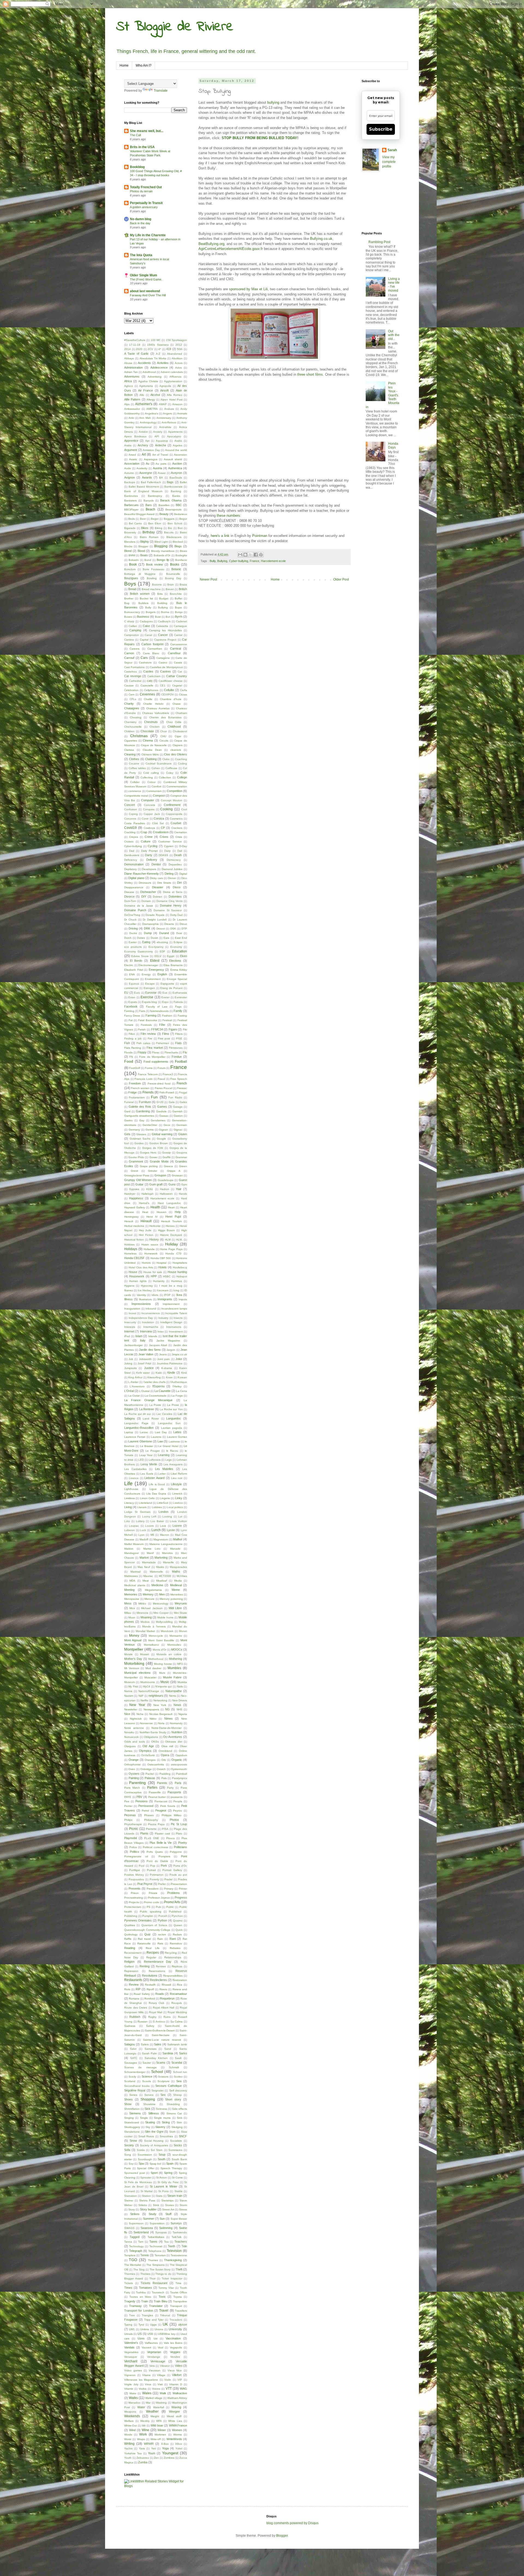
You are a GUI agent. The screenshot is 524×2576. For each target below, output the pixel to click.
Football (181, 1062)
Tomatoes (145, 2288)
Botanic (176, 569)
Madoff (144, 1539)
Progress (181, 1897)
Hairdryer (130, 1194)
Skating (150, 2122)
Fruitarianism (137, 1097)
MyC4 (147, 1686)
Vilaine (146, 2375)
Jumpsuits (130, 1368)
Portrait (151, 1870)
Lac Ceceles (164, 1414)
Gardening (143, 1111)
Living (128, 1507)
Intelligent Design (171, 1322)
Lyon (142, 1535)
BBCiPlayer (131, 509)
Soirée (141, 2150)
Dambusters (132, 855)
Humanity (159, 1281)
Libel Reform (179, 1474)
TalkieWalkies (156, 2237)
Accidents (144, 363)
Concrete (150, 805)
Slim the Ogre (154, 2132)
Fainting (129, 1011)
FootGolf (135, 1068)
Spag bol (155, 2164)
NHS (179, 1709)
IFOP (167, 1295)
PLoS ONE (152, 1838)
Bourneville (173, 574)
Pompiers (164, 1856)
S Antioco (159, 2021)
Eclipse (178, 942)
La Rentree (147, 1409)
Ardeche (161, 445)
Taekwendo (180, 2232)
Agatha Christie (148, 381)
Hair (179, 1189)
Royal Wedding (177, 2012)
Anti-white (165, 427)
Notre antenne (134, 1728)
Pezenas (130, 1815)
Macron (165, 1535)
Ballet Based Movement (144, 487)
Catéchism (154, 676)
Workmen (160, 2435)
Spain (170, 2163)
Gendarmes (158, 1120)
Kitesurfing (154, 1377)
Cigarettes (131, 741)
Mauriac (148, 1576)
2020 (139, 349)
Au (148, 464)
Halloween (166, 1194)
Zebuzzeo (143, 2458)
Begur (183, 519)
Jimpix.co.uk (179, 1354)
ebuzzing (162, 942)
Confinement (172, 805)
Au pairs (161, 464)
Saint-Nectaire (161, 2035)
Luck (143, 1530)
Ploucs (170, 1838)
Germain (182, 1125)
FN (131, 1057)
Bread (132, 589)
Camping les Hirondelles (165, 630)
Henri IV (152, 1217)
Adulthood (149, 372)
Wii (144, 2426)
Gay (142, 1120)
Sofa (127, 2150)
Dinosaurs (145, 883)
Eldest (155, 961)
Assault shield (173, 459)
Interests (130, 1327)
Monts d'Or (159, 1650)
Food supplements (156, 1062)
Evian (132, 997)
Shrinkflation (132, 2109)
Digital (183, 874)
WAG (183, 2389)
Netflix (144, 1700)
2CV (150, 349)
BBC (179, 505)
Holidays (131, 1249)
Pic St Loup (179, 1824)
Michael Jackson (152, 1608)
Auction (177, 464)
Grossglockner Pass (137, 1175)
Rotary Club (157, 2003)
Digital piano (136, 878)
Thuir (152, 2278)
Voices (156, 2389)
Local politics (175, 1507)
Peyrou (178, 1811)
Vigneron (130, 2375)
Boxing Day (173, 578)
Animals (182, 413)
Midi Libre (175, 1608)
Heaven (162, 1212)
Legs (169, 1460)
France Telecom (148, 1074)
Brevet (170, 589)
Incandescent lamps (174, 1309)
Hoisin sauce (150, 1244)
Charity (129, 704)
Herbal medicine (134, 1226)
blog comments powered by (292, 2523)
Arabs (128, 445)
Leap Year (146, 1455)
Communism (154, 791)
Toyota (178, 2297)
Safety (150, 2026)
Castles (148, 671)
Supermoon (136, 2223)
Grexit (134, 1171)
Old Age (148, 1746)
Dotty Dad (176, 915)
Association (132, 464)
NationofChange (149, 1691)
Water (141, 2407)
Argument (131, 450)
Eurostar (151, 993)
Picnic (134, 1829)
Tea (166, 2242)
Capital (144, 640)
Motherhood (156, 1659)
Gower (153, 1157)
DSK (173, 929)
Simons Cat (174, 2113)
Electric (129, 965)
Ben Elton (155, 523)
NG (167, 1709)
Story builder (148, 2209)
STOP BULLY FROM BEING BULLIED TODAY (259, 138)
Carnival (175, 649)
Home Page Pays (171, 1249)
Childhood (174, 727)
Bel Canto (135, 523)
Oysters (134, 1774)
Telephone (155, 2251)
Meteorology (161, 1604)
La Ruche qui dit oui (137, 1414)
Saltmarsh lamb (177, 2044)
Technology (136, 2246)
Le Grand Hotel (168, 1446)
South (162, 2159)
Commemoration (177, 786)
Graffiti (166, 1157)
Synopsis (161, 2232)
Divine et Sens (173, 892)
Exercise (147, 997)
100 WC (156, 340)
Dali (180, 851)
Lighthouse (131, 1489)
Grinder (153, 1171)
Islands (153, 1336)
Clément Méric (150, 754)
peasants (177, 1797)
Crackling (130, 832)
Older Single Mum (144, 275)
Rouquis (177, 2003)
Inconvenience (151, 1313)
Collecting (147, 777)
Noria (161, 1723)
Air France (145, 390)
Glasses (141, 1134)
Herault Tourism (171, 1221)
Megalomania (153, 1590)
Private (153, 1893)
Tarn (141, 2242)
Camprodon (132, 635)
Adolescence (159, 367)
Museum (129, 1682)
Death (178, 855)
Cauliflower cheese (171, 681)
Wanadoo (134, 2403)
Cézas (183, 694)
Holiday (172, 1244)
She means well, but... (147, 131)
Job (131, 1359)
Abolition (177, 358)
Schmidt (174, 2067)
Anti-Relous (169, 422)
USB (150, 2334)
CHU (163, 736)
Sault (178, 2058)
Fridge (133, 1092)
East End (181, 938)
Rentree (161, 1966)
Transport (176, 2306)
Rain (160, 1939)
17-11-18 (135, 345)
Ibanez (129, 1290)
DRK (147, 928)
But (168, 617)
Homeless (130, 1253)
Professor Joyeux (159, 1898)
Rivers (163, 1989)
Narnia (128, 1691)
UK (165, 2324)
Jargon (171, 1350)
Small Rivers (146, 2136)
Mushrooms (148, 1682)
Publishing (131, 1916)
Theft (179, 2269)
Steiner (129, 2200)
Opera (165, 1755)
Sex (163, 2095)
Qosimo (178, 1921)
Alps (127, 404)
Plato (179, 1834)
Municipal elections (137, 1673)
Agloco (129, 386)
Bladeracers (174, 537)
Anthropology (148, 422)
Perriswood (146, 1806)
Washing (161, 2403)
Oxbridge (146, 1769)
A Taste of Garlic (136, 354)
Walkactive (180, 2393)
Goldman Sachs (140, 1139)
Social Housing (154, 2141)
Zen (156, 2458)
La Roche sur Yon (171, 1409)
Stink (156, 2205)
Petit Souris (168, 1806)
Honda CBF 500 (161, 1258)
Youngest (170, 2453)
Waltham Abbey (177, 2398)
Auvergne (146, 473)
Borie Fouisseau (154, 569)
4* (160, 349)
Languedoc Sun (169, 1423)
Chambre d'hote (171, 699)
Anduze (169, 409)
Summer (149, 2219)
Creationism (161, 832)
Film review (148, 1034)
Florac (156, 1052)
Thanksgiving (173, 2260)
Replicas (177, 1966)
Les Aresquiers (173, 1464)
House (133, 1272)
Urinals (128, 2334)
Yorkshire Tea (133, 2453)
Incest (132, 1313)
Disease (129, 892)
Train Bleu (160, 2301)
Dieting (169, 874)
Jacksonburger (133, 1345)
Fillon (132, 1034)
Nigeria (183, 1714)
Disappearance (134, 887)
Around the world (176, 450)
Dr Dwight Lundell (155, 920)
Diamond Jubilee (172, 869)
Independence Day (141, 1318)
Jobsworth (145, 1359)
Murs (162, 1673)
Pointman (260, 536)
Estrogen (149, 988)
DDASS (163, 855)
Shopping (148, 2099)
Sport (154, 2173)
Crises (164, 837)
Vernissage (158, 2361)
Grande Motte (159, 1161)
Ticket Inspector (172, 2278)
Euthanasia (180, 993)
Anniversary (164, 418)
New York (160, 1705)
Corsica (159, 818)
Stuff (168, 2214)
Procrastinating (134, 1898)
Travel (164, 2311)
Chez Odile (174, 722)
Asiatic (133, 459)
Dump (148, 933)
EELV (158, 956)
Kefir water (143, 1373)
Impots (183, 1299)
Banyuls (149, 500)
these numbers (228, 516)
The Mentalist (133, 2265)
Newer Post (208, 579)
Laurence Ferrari (135, 1437)
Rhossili (166, 1985)
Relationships (173, 1957)
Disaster (158, 887)
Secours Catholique (169, 2086)
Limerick (177, 1494)
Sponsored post (135, 2173)
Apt (147, 441)
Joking (128, 1363)
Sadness (130, 2026)
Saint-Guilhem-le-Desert (160, 2030)
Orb (164, 1760)
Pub (158, 1907)
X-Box (165, 2444)
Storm (183, 2205)
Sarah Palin (149, 2053)
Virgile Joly (131, 2384)
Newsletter (131, 1709)
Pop (153, 1866)
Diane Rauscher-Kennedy (142, 874)
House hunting (177, 1272)
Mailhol (178, 1539)
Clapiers (178, 745)
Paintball (181, 1774)
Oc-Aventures (173, 1737)
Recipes (153, 1953)
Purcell (163, 1916)
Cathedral (135, 681)
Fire (150, 1039)
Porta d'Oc (180, 1866)
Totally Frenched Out (146, 187)
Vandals (129, 2347)
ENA (132, 974)
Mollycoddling (164, 1622)
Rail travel (144, 1939)
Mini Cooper (161, 1613)
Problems (174, 1893)
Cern (132, 694)
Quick (179, 1930)
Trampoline (180, 2301)
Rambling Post (379, 242)
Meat (146, 1581)
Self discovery (178, 2091)
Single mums (162, 2118)
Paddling (165, 1774)
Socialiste (176, 2141)
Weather (152, 2411)
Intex (161, 1332)
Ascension (180, 455)
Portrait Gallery (172, 1870)
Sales (158, 2044)
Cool (184, 809)
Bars (149, 505)
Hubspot (182, 1276)
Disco (177, 887)
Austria (157, 468)
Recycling (171, 1953)
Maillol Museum (134, 1544)
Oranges (150, 1760)
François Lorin (144, 1079)
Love (163, 1526)
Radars (177, 1934)
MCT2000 (165, 1576)
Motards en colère (169, 1654)
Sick (148, 2109)
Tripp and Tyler (154, 2320)
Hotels (163, 1267)
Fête (162, 1025)
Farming (151, 1015)
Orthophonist (132, 1764)
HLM (168, 1240)
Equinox (134, 984)
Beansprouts (173, 509)
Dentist (156, 864)
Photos (174, 1820)
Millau (128, 1613)
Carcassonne (179, 644)
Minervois (142, 1613)
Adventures (132, 376)
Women (177, 2430)
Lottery (140, 1521)
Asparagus (151, 459)
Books (175, 564)
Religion (129, 1962)
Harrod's (144, 1203)
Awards (147, 477)
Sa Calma (177, 2021)
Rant (173, 1939)
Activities (163, 363)
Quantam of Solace (154, 1925)
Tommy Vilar (166, 2288)
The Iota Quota (141, 255)
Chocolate (147, 731)
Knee (169, 1377)
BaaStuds (176, 478)
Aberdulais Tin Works (153, 358)
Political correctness (155, 1847)
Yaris (142, 2448)
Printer (183, 1889)
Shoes (128, 2099)
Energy (146, 974)
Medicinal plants (135, 1585)
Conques (149, 809)
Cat (180, 672)
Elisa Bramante (173, 965)
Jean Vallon (146, 1354)
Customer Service (170, 842)
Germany (134, 1130)
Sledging (177, 2127)
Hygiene (129, 1286)
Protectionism (133, 1907)
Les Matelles (164, 1469)
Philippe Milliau (172, 1815)
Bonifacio (181, 560)
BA (161, 478)
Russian (143, 2021)
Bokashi (134, 560)
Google (161, 1139)
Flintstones (176, 1048)
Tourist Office (178, 2292)
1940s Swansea (158, 345)
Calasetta (162, 626)
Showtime (149, 2104)
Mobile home (165, 1617)
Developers (149, 869)
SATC (134, 2058)
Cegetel (177, 685)
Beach (151, 509)
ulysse (183, 2324)
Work (143, 2434)
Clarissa (129, 750)
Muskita (182, 1682)
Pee (127, 1801)
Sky (148, 2127)
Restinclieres (158, 1980)
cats (150, 681)
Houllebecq (180, 1267)
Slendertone (132, 2132)
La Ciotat (134, 1396)
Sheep (178, 2095)
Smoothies (166, 2136)
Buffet (178, 598)
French (182, 1083)
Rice (180, 1985)
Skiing (166, 2122)
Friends (148, 1092)
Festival (167, 1020)
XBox (179, 2444)
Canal (148, 635)
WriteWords (174, 2439)
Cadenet (181, 621)
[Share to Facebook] (256, 555)
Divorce (129, 896)
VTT (169, 2389)
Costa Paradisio (135, 823)
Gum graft (156, 1184)
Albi (142, 395)
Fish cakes (143, 1043)
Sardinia (168, 2053)
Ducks (133, 933)
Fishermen (163, 1043)
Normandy (176, 1723)
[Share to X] (251, 555)
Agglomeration (173, 381)
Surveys (176, 2223)
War (148, 2403)
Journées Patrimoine (170, 1363)
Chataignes (132, 708)
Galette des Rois (140, 1107)
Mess (128, 1603)
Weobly (145, 2421)
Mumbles (174, 1668)
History (154, 1239)
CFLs (133, 699)
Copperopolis (174, 814)
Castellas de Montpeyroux (166, 667)
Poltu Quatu (155, 1852)
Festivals (146, 1025)
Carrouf (129, 658)
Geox (167, 1125)
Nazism (129, 1696)
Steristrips (167, 2200)
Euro (137, 993)
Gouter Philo (136, 1157)
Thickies (145, 2274)
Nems (172, 1696)
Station (146, 2196)
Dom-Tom (130, 901)
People (178, 1801)
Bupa (178, 607)
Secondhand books (137, 2086)
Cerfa (184, 690)
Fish (127, 1043)
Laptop (129, 1432)
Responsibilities (173, 1976)
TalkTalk (177, 2237)
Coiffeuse (171, 768)
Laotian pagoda (172, 1428)
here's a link (220, 536)
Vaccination (173, 2338)
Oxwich (161, 1769)
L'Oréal (129, 1391)
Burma (165, 612)
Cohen (156, 768)
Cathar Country (177, 676)
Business (143, 617)
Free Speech (179, 1079)
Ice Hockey (145, 1290)
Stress (183, 2209)
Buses (128, 617)
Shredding (173, 2104)
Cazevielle (147, 685)
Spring (168, 2173)
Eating (146, 942)
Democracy (174, 860)
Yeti (154, 2448)
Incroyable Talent (176, 1313)
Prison (135, 1893)
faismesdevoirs (159, 1011)
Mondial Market (145, 1631)
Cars (144, 658)
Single (144, 2118)
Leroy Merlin (149, 1464)
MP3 (180, 1664)
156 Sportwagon (176, 340)
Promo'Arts (172, 1902)
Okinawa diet (174, 1742)
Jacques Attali (158, 1345)
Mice (132, 1608)
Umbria (145, 2329)
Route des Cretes (136, 2008)
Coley (170, 773)
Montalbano (151, 1645)
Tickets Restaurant (154, 2283)
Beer (143, 519)
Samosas (151, 2049)
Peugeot (161, 1810)
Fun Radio (175, 1097)
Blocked (178, 542)
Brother (129, 598)
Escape (150, 984)
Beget (155, 519)
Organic (177, 1760)
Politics (135, 1852)
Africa (128, 381)
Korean (182, 1377)
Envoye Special (177, 979)
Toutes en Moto (140, 2297)
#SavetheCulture (135, 340)
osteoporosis (179, 1764)
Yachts (128, 2448)
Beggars (169, 519)
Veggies (175, 2352)
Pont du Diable (157, 1861)
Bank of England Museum (143, 491)
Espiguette (167, 984)
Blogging (161, 546)
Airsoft (164, 390)
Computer (148, 800)
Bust (158, 617)
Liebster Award (154, 1478)
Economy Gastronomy (139, 951)
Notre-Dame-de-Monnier (166, 1728)
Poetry (183, 1843)
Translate (161, 91)
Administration (133, 367)
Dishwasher (148, 892)
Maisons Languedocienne (166, 1544)
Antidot (143, 432)
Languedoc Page (136, 1423)
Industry (163, 1318)
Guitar (139, 1184)
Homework (151, 1253)
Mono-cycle (156, 1636)
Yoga (165, 2448)
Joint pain (163, 1359)
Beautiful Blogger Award (139, 514)
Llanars (142, 1507)
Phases (149, 1815)
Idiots (155, 1295)
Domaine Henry (171, 906)
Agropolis (165, 386)
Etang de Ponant (171, 988)
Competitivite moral (136, 796)
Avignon (129, 477)
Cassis (178, 663)
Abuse (128, 363)
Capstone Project (165, 640)
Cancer (163, 635)
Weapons (130, 2412)
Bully (213, 561)
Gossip (166, 1153)
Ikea (179, 1295)
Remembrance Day (158, 1962)
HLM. (179, 1240)
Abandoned (175, 354)
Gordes (139, 1143)
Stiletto (143, 2205)
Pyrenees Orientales (138, 1920)
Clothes (134, 759)
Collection (165, 777)
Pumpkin (148, 1916)
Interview (146, 1331)
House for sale (153, 1272)
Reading (130, 1948)
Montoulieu (174, 1645)
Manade (175, 1549)
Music (165, 1682)
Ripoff (150, 1989)
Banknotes (131, 496)
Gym (184, 1184)
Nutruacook (131, 1737)
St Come (177, 2178)
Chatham (181, 713)
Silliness (154, 2113)
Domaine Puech (135, 910)
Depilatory (130, 869)
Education (179, 951)
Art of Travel (160, 455)
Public (170, 1907)
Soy (131, 2164)
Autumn (129, 473)
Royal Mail (156, 2012)
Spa (141, 2163)
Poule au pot (178, 1875)
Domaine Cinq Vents (169, 901)
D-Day (183, 846)
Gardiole (161, 1111)
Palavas (150, 1778)
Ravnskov (176, 1943)
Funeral (129, 1102)
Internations (174, 1327)
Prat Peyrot (145, 1884)
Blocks (128, 546)
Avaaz (162, 473)
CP (163, 828)
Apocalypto (174, 436)
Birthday (149, 532)
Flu (185, 1052)
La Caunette (163, 1391)
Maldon (129, 1549)
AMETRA (152, 409)
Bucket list (146, 598)
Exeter (165, 997)
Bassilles (164, 505)
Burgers (151, 612)
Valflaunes (151, 2343)
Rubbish (135, 2017)
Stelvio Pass (147, 2200)
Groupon (160, 1175)
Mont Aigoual (133, 1640)
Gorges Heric (148, 1153)
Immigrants (165, 1299)
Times (128, 2288)
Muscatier (150, 1677)
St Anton (162, 2178)
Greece (168, 1166)
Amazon (177, 404)
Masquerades (178, 1567)
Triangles (147, 2315)
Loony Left (149, 1516)
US (140, 2334)
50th (180, 349)
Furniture (145, 1102)
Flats (178, 1043)
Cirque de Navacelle (154, 745)
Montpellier (134, 1649)
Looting (167, 1516)
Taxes (153, 2242)
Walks (133, 2398)
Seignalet (157, 2091)
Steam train (175, 2196)
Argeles (178, 445)
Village (161, 2375)
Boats (144, 555)
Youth (128, 2458)
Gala (172, 1102)
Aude (128, 468)
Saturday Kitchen (156, 2058)
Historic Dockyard (171, 1235)
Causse (129, 685)
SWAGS (129, 2228)
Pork (164, 1866)
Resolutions (150, 1976)
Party (170, 1788)
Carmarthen (155, 649)
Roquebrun (167, 1998)
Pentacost (161, 1801)
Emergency (156, 970)
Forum (161, 1068)
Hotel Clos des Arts (141, 1267)
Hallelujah (148, 1194)
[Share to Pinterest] (261, 555)
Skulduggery (132, 2127)
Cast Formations (134, 667)
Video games (133, 2370)
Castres (166, 671)
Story (132, 2209)
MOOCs (177, 1649)
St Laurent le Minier (164, 2186)
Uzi (156, 2339)
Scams (161, 2063)
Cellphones (151, 690)
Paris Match (132, 1788)
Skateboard (132, 2122)
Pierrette (151, 1829)
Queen (178, 1925)
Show (128, 2104)
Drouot (161, 929)
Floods (128, 1052)
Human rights (138, 1281)
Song (128, 2155)
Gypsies (134, 1189)
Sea (179, 2081)
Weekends (132, 2416)
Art (144, 455)
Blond (128, 551)
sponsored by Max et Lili (248, 289)
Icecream (163, 1290)
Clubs (166, 759)
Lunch (156, 1530)
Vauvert (146, 2348)
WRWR (149, 2444)
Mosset (145, 1654)
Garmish (177, 1111)
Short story (173, 2099)
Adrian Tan (131, 372)
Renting (145, 1966)
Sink (180, 2118)
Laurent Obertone (140, 1441)
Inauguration (132, 1309)
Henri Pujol (173, 1217)
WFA (159, 2421)
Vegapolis (176, 2348)
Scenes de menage (140, 2067)
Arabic (178, 441)
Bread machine (151, 589)
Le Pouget (153, 1451)
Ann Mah (145, 418)
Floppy (142, 1052)
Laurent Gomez (177, 1437)
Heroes (170, 1226)
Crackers (177, 828)
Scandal (177, 2063)
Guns (172, 1184)
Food (129, 1061)
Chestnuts (151, 722)
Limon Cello (147, 1498)
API (157, 436)
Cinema (148, 740)
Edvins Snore (140, 956)
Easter (133, 942)
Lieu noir (177, 1478)
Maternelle (156, 1572)
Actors (179, 363)
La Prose (173, 1405)
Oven (132, 1769)
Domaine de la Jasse (139, 906)
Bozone (157, 585)
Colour (151, 782)
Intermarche (151, 1327)
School (157, 2072)
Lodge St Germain (137, 1512)
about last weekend (145, 291)
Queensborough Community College (147, 1930)
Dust (179, 933)
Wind (132, 2430)
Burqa (179, 612)
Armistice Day (151, 450)
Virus (148, 2384)
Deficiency (131, 860)
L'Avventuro (137, 1386)
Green (183, 1166)
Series (133, 2095)
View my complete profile (389, 162)
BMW (132, 555)
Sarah (392, 150)
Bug (127, 603)
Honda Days (393, 446)
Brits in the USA (142, 147)
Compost (159, 796)
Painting (134, 1778)
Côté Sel (158, 823)
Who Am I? (144, 65)
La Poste (155, 1405)
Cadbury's (164, 621)
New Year (137, 1705)
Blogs (178, 546)
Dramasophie (151, 924)
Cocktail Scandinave (159, 763)
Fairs (142, 1011)
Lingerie (165, 1498)
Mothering (175, 1659)
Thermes (130, 2274)
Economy (176, 947)
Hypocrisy (147, 1286)
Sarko (183, 2053)
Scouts (147, 2081)
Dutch (128, 938)
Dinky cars (156, 878)
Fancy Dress (132, 1016)
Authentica (175, 468)
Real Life (153, 1948)
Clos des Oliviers (175, 754)
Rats (160, 1943)
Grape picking (149, 1166)
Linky (179, 1498)
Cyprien (169, 846)
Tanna (128, 2242)
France (254, 561)
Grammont (136, 1161)
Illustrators (145, 1299)
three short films (310, 374)
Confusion (131, 809)
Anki (131, 418)
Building (162, 603)
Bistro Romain (149, 537)
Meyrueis (181, 1603)
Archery (143, 445)
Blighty (145, 542)
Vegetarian (154, 2352)
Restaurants (133, 1980)
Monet (183, 1631)
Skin (179, 2122)
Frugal (183, 1093)
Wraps (141, 2439)
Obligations (151, 1737)
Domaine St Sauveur (168, 910)
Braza (183, 585)
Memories (131, 1594)
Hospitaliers (180, 1263)
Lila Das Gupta (156, 1494)
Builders (143, 603)
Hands (183, 1194)
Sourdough (145, 2159)
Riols (127, 1989)
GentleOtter (150, 1125)
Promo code (151, 1902)
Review (134, 1985)
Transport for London (139, 2311)
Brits (160, 594)
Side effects (179, 2109)
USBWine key (167, 2334)
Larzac (144, 1432)
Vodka (143, 2389)
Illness (128, 1299)
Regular (151, 1957)
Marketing (161, 1558)
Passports (174, 1792)
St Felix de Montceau (138, 2182)
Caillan (133, 626)
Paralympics (179, 1778)
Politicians (180, 1847)
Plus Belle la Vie (161, 1843)
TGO (133, 2260)
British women (140, 594)
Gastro (128, 1120)
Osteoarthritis (156, 1764)
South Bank (179, 2159)
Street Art (168, 2209)
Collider (135, 782)
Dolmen (158, 897)
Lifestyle (176, 1484)
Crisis (179, 837)
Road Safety (142, 1994)
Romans (134, 1999)
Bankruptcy (155, 496)
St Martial (147, 2191)
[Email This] (240, 555)
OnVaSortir (148, 1755)
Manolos (167, 1553)
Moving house (163, 1664)
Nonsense (146, 1723)
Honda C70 (173, 1253)
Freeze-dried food (159, 1084)
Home (124, 65)
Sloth (172, 2132)
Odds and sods (135, 1742)
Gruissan (177, 1175)
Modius (145, 1622)
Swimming (166, 2228)
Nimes (169, 1719)
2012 (179, 345)
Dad (132, 851)
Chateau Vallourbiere (156, 713)
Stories (169, 2205)
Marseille (168, 1562)
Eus (165, 993)
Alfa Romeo (175, 395)
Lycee (171, 1530)
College (182, 777)
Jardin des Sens (150, 1350)
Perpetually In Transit (146, 203)
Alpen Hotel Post (172, 400)
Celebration (131, 690)
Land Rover (151, 1419)
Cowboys (149, 828)
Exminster (181, 997)
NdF (141, 1696)
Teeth (172, 2246)
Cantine (129, 640)
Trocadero (176, 2320)
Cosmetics (176, 819)
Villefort (177, 2375)
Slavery (160, 2127)
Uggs (153, 2325)
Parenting (137, 1783)
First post (164, 1039)
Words (128, 2435)
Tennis (145, 2255)
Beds (132, 519)
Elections (175, 961)
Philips (128, 1820)
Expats (133, 1002)
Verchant (131, 2361)
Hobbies (129, 1244)
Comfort (156, 786)
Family (178, 1011)
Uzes (141, 2338)
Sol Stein (157, 2150)
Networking (160, 1700)
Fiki (185, 1029)
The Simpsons (155, 2265)
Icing (176, 1290)
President (153, 1889)
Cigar (178, 736)
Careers (135, 649)
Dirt (179, 883)
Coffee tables (137, 768)
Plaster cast (162, 1834)
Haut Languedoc (169, 1203)
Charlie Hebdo (153, 704)
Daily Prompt (149, 851)
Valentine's (131, 2343)
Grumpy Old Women (138, 1180)
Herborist (155, 1226)
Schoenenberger (135, 2072)
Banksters (130, 500)
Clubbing (151, 759)
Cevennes (147, 694)
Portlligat (135, 1870)
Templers (130, 2255)
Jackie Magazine (168, 1341)
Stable (178, 2191)
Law (160, 1441)
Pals (164, 1778)
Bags (170, 482)
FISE (179, 1039)
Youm (152, 2453)
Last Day (161, 1432)
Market (144, 1558)
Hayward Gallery (135, 1207)
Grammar (181, 1157)
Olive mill (167, 1746)
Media (178, 1581)
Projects (134, 1902)
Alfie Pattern (132, 399)
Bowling (152, 578)
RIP (138, 1989)
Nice (127, 1714)
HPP (154, 1276)
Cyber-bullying (239, 561)
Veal (160, 2348)
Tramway (135, 2306)
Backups (130, 482)
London (163, 1512)
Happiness (136, 1198)
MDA (132, 1581)
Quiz (148, 1934)
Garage (178, 1107)
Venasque (131, 2357)
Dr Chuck (130, 920)
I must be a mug (171, 1286)
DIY (144, 896)
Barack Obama (171, 500)
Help (178, 1212)
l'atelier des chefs (154, 1382)
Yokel (179, 2448)
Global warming (162, 1134)
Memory (148, 1594)
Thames (153, 2260)
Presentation (179, 1884)
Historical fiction (134, 1240)
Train (145, 2301)
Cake (146, 626)
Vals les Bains (173, 2343)
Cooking (166, 809)
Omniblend (165, 1751)
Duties (141, 938)
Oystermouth (179, 1769)
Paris (178, 1783)
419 (169, 349)
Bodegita (181, 555)
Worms (178, 2435)
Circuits (164, 741)
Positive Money (134, 1875)
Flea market (155, 1048)
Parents (162, 1783)
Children (129, 731)
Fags (178, 1007)
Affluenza (175, 377)
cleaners (176, 750)
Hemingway (131, 1217)
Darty (149, 855)
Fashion (167, 1016)
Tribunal (165, 2315)
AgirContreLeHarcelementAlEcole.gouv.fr (231, 249)
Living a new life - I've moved (394, 285)
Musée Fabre (172, 1677)
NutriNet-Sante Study (153, 1732)
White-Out (130, 2426)
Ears (166, 938)
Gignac (178, 1130)
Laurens (156, 1437)
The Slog (139, 2269)
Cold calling (151, 773)
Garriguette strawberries (139, 1116)
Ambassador (132, 409)
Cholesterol (180, 731)
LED (141, 1460)
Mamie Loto (152, 1549)
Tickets (129, 2283)
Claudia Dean (152, 750)
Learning (164, 1455)
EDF (162, 951)
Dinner (172, 878)
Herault (129, 1221)
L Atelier (133, 1382)
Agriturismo (146, 386)
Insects (178, 1318)
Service (149, 2095)
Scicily (132, 2077)
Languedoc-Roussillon (139, 1428)
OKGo (155, 1742)
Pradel (168, 1879)
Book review (155, 564)
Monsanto (176, 1636)
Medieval (176, 1585)
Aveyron (176, 473)
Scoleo (178, 2077)
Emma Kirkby (179, 970)
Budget (164, 598)
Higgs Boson (166, 1230)
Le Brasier (147, 1446)
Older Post (341, 579)
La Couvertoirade (156, 1396)
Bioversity (130, 532)
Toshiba (141, 2292)
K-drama (167, 1368)
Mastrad (136, 1572)
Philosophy (151, 1820)
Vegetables (131, 2352)
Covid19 (130, 828)
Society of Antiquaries (154, 2145)
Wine (145, 2430)
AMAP (163, 404)
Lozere (177, 1526)
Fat (131, 1020)
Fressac (182, 1088)
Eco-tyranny (156, 947)
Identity (141, 1295)
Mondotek (167, 1631)
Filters (179, 1034)
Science (147, 2076)
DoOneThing (132, 915)
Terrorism (160, 2255)
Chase (177, 704)
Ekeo (184, 956)
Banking (176, 491)
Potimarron (157, 1875)
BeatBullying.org (211, 244)
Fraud (161, 1079)
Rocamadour (178, 1994)
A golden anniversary (144, 207)
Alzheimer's (144, 404)
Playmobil (130, 1838)
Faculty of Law (157, 1007)
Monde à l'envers (154, 1626)
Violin (168, 2380)
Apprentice (131, 441)
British (183, 589)
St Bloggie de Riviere (175, 27)
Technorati (156, 2246)
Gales (183, 1102)
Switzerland (141, 2232)
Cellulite (169, 690)
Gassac (164, 1116)
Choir (163, 731)
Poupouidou (136, 1879)
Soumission (145, 2155)
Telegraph (136, 2251)
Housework (137, 1276)
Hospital (161, 1263)
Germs (150, 1130)
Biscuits (169, 532)
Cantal (178, 635)
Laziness (174, 1441)
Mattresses (131, 1576)
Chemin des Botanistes (165, 717)
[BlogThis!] (245, 555)
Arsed (132, 455)
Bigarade (130, 528)
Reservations (157, 1971)
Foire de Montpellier (152, 1057)
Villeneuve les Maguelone (141, 2380)
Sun (162, 2219)
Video (179, 2366)
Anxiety (158, 432)
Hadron (165, 1189)
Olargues (130, 1746)
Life (128, 1483)
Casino (163, 663)
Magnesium (161, 1539)
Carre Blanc (151, 653)
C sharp (129, 621)
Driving (133, 928)
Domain (146, 901)
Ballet (183, 482)
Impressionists (141, 1304)
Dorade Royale (155, 915)
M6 (152, 1535)
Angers (167, 413)
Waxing (176, 2407)
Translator (156, 2306)
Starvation (131, 2196)
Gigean (163, 1130)
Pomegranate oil (136, 1856)
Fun (154, 1097)
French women (140, 1088)
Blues (183, 551)
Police (133, 1847)
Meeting (129, 1590)
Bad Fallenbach (151, 482)
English (162, 974)
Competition (175, 791)
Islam (139, 1336)
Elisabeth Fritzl (134, 970)
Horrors (146, 1263)
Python (162, 1920)
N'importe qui (163, 1686)
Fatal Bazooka (147, 1020)
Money (134, 1636)
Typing (128, 2325)
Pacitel (150, 1774)
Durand (164, 933)
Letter (162, 1474)
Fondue (177, 1057)
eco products (133, 947)
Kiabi (159, 1373)
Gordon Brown (159, 1143)
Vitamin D (176, 2384)
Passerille (155, 1792)
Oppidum (181, 1755)
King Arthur (135, 1377)
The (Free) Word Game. (146, 279)
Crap (144, 832)
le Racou (172, 1451)
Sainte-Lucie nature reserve (162, 2040)
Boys (130, 584)
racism (162, 1934)
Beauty (164, 514)
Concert (129, 805)
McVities (182, 1576)
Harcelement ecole (273, 561)
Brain (171, 585)
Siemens (135, 2113)
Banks (176, 496)
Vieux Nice (175, 2370)
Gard (127, 1111)
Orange (134, 1760)
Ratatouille (144, 1943)
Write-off (156, 2439)
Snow (133, 2141)
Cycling (153, 846)
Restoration (180, 1980)
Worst (128, 2439)
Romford (150, 1999)
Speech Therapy (171, 2168)
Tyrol (141, 2325)
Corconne (130, 819)
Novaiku (129, 1732)
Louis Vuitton (178, 1521)
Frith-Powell (167, 1093)
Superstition (157, 2223)
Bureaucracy (132, 612)
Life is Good (157, 1484)
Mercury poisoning (171, 1599)
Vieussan (155, 2370)
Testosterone (179, 2255)
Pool (142, 1866)
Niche (140, 1714)
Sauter (147, 2063)
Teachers (181, 2242)
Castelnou (131, 672)
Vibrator (165, 2366)
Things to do (163, 2274)
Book (133, 564)
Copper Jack (152, 814)
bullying (274, 102)
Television (174, 2251)
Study (153, 2214)
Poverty (154, 1879)
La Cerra (181, 1391)
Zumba (143, 2462)
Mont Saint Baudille (161, 1640)
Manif (150, 1553)
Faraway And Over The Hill (148, 295)
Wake (133, 2393)
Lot (180, 1516)
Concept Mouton (172, 800)
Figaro (173, 1029)
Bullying (222, 561)
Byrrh (179, 617)
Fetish (142, 1029)
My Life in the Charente (148, 235)
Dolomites (175, 896)
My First (133, 1686)
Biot (180, 528)
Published (175, 1912)
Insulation (148, 1322)
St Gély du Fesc (168, 2182)
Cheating (136, 717)
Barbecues (131, 505)
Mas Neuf (144, 1567)
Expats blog (149, 1002)
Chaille (148, 699)
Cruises (129, 842)
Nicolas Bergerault (161, 1714)
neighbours (156, 1696)
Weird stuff (174, 2416)
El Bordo (136, 961)
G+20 (160, 1102)
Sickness (161, 2109)
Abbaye (129, 358)
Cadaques (146, 621)
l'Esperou (158, 1386)
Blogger (143, 546)
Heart (171, 1207)
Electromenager (148, 965)
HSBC (167, 1276)
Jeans (163, 1354)
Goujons (182, 1153)
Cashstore (145, 663)
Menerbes (177, 1595)
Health (155, 1207)
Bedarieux (181, 514)
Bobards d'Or (162, 555)
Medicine (157, 1585)
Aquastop (162, 441)
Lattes (177, 1432)
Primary (169, 1889)
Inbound (151, 1309)
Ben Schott (175, 523)
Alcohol (155, 395)
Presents (135, 1888)
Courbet (176, 823)
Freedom (135, 1083)
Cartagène (163, 658)
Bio (170, 528)
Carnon (129, 653)
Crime (149, 837)
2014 (127, 349)
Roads (160, 1994)
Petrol (145, 1811)
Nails (180, 1686)
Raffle (128, 1939)
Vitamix (129, 2389)
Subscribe (381, 129)
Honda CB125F (134, 1258)
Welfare (129, 2421)
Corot (145, 819)
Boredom (130, 569)
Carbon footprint (152, 644)
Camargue (180, 626)
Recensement (133, 1953)
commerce (135, 791)
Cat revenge (133, 676)
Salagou (129, 2044)
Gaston (178, 1116)
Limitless (129, 1498)
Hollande (149, 1249)
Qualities (130, 1925)
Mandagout (131, 1553)
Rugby (152, 2017)
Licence (134, 1478)
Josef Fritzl (144, 1363)
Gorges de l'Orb (153, 1148)
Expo (165, 1002)
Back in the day (140, 223)
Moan (132, 1617)
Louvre (150, 1526)
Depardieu (175, 864)
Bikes (145, 528)
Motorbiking (134, 1663)
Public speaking (150, 1912)
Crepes (134, 837)
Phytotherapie (133, 1824)
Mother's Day (133, 1659)
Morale (128, 1654)
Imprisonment (171, 1304)
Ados (178, 368)
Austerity (142, 468)
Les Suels (147, 1474)
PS (148, 1907)
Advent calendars (172, 372)
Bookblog (137, 167)
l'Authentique (179, 1382)
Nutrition (177, 1732)
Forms (149, 1068)
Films (166, 1034)
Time (178, 2283)
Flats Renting (133, 1048)
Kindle (171, 1373)
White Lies (175, 2421)
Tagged (135, 2237)
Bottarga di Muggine (140, 574)
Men (162, 1594)
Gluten (183, 1134)
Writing (129, 2444)
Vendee (175, 2357)
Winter (162, 2430)
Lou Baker (157, 1521)
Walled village (154, 2398)
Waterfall (159, 2407)
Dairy (167, 851)
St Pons (163, 2191)
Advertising (155, 377)
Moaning (146, 1617)
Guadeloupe (166, 1180)
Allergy (151, 400)
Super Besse (179, 2219)
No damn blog (141, 219)
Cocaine (134, 763)
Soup (162, 2154)
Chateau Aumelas (158, 708)
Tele (184, 2246)
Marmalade (149, 1562)
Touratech (158, 2292)
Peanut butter (157, 1797)
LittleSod (163, 1503)
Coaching (181, 759)
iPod (127, 1336)
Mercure (149, 1599)
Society (129, 2145)
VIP (180, 2380)
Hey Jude (145, 1230)
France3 (168, 1074)
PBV (139, 1797)
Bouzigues (131, 578)
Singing (129, 2118)
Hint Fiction (146, 1235)
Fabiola (178, 1002)
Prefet (162, 1884)
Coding (182, 763)
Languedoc (174, 1418)
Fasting (182, 1016)
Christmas (139, 736)
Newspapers (151, 1709)
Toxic (162, 2297)
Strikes (135, 2214)
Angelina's (151, 413)
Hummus (177, 1281)
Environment (153, 979)
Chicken (155, 727)
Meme (176, 1590)
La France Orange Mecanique (148, 1400)
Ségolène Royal (135, 2090)
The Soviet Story (160, 2269)
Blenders (130, 542)
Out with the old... (394, 335)
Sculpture (163, 2081)
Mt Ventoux (132, 1668)
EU (126, 993)
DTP (184, 929)
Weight (155, 2416)
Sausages (131, 2063)
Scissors (163, 2077)
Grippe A (174, 1171)
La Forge (177, 1396)
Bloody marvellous (163, 551)
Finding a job (133, 1039)
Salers (145, 2044)
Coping (133, 814)
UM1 (132, 2329)
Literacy (129, 1503)
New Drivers (180, 1700)
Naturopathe (174, 1691)
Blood (141, 551)
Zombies (169, 2458)
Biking (159, 528)
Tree (132, 2315)
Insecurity (130, 1322)
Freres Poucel (163, 1088)
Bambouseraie (173, 487)
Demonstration (134, 864)
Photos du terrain (141, 191)
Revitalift (150, 1985)
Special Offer (146, 2168)
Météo (142, 1604)
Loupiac (134, 1526)
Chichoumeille (133, 727)
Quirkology (131, 1934)
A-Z (158, 354)
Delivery (152, 860)
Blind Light (161, 542)
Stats (159, 2196)
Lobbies (157, 1507)
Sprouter (146, 2178)
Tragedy (130, 2301)
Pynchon (177, 1916)
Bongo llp (163, 560)
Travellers (181, 2311)
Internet (129, 1331)
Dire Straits (164, 883)
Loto (127, 1521)
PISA (165, 1829)
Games (162, 1107)
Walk (163, 2393)
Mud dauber (154, 1668)
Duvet (154, 938)
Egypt (171, 956)
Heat (145, 1212)
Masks (160, 1567)
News (177, 1705)
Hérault (146, 1221)
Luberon (129, 1530)
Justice (149, 1368)
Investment (176, 1332)
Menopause (132, 1599)
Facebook (131, 1006)
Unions (159, 2329)
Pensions (142, 1801)
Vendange (154, 2357)
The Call (135, 135)
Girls (127, 1134)
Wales (147, 2393)
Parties (152, 1788)
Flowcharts (171, 1052)
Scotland (130, 2081)
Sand (168, 2049)
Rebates (175, 1948)
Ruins (167, 2017)
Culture (146, 841)
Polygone (176, 1852)
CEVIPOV (168, 694)
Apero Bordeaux (135, 436)
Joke (179, 1359)
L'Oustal (144, 1391)
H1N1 (150, 1189)
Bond (148, 560)
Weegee (174, 2411)
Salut (133, 2049)
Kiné (184, 1373)
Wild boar (157, 2425)
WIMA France (178, 2425)
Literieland (145, 1503)
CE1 (163, 685)
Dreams (169, 924)
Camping (135, 630)
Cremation (181, 832)
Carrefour (174, 653)
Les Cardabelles (135, 1469)
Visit (160, 2384)
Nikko (153, 1719)
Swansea (147, 2228)
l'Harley (177, 1386)
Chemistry (130, 722)
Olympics (145, 1751)
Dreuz (183, 924)
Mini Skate (181, 1613)
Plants (144, 1833)
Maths (176, 1571)
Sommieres (175, 2150)
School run (180, 2072)
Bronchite (176, 594)
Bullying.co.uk (321, 239)
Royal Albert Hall (163, 2008)
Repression (131, 1971)
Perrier (128, 1806)
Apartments (175, 432)
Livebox (178, 1503)
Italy (143, 1340)
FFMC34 (157, 1029)
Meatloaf (162, 1581)
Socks (178, 2145)
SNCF (183, 2136)
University (175, 2329)
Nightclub (136, 1719)
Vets (152, 2366)
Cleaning (130, 754)
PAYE (128, 1797)
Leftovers (155, 1460)
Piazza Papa (156, 1824)
